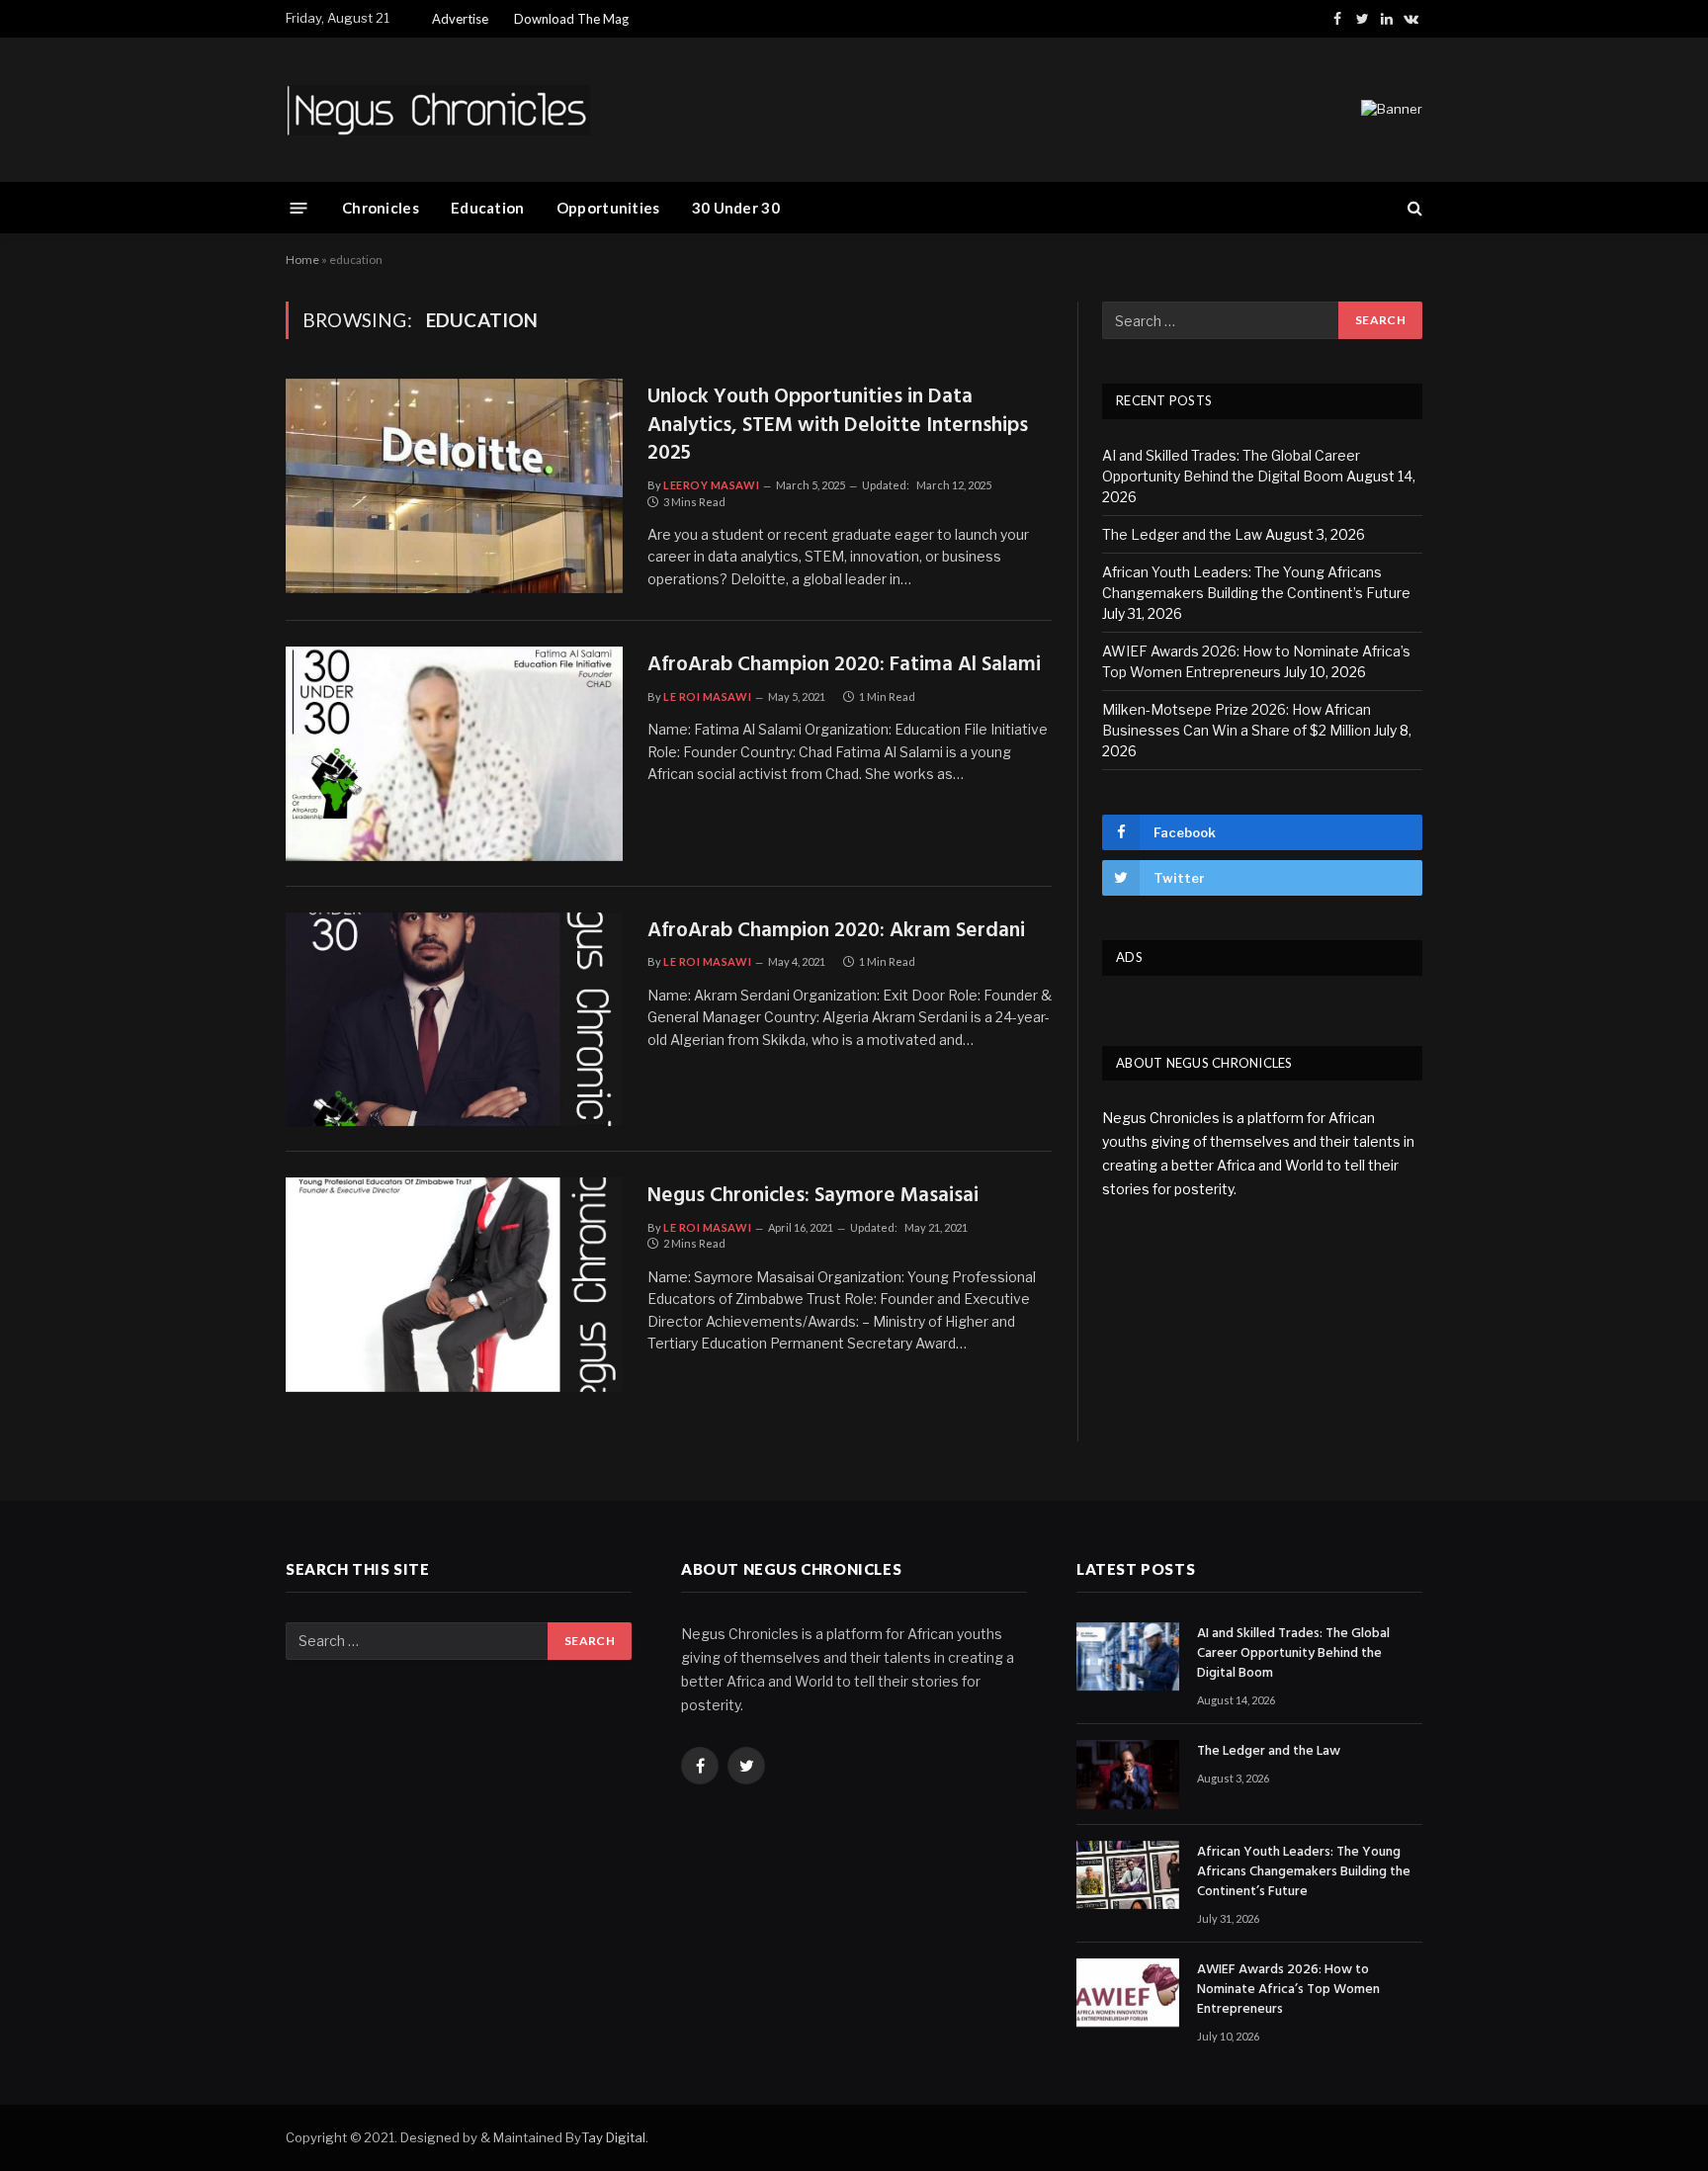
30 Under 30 (736, 208)
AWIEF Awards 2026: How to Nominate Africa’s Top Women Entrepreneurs (1288, 1990)
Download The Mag (571, 19)
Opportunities (608, 208)
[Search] (1413, 208)
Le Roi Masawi (707, 696)
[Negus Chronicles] (438, 110)
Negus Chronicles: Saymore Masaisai (813, 1197)
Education (488, 208)
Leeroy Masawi (711, 485)
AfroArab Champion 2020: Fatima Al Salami (844, 666)
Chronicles (381, 208)
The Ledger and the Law (1182, 534)
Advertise (460, 19)
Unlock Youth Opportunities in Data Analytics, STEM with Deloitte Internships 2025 (838, 426)
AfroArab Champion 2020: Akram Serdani (836, 932)
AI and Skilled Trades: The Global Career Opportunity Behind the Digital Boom (1293, 1654)
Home (302, 260)
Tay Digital (613, 2137)
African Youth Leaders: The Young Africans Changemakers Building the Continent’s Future (1304, 1872)
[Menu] (299, 207)
